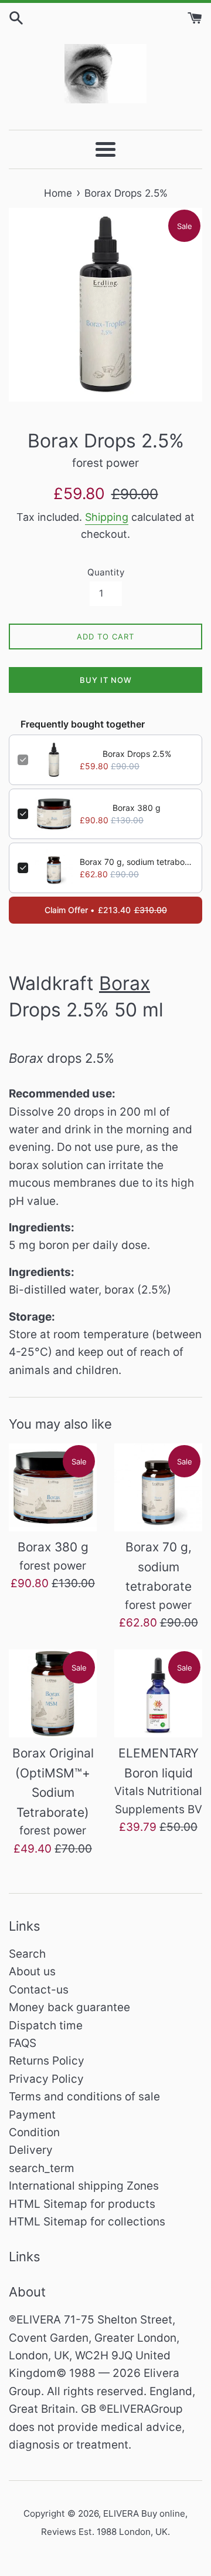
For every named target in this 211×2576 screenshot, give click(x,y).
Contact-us (39, 1990)
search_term (42, 2168)
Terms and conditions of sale (84, 2097)
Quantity (106, 572)
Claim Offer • (106, 910)
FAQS (23, 2043)
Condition (34, 2132)
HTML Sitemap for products (82, 2204)
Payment (32, 2115)
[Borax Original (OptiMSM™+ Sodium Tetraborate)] (53, 1693)
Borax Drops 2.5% (137, 754)
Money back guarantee (69, 2007)
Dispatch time (46, 2026)
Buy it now (106, 680)
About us (32, 1971)
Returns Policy (47, 2061)
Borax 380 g (137, 808)
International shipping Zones (84, 2186)
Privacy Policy (46, 2079)
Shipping (107, 517)
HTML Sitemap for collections (87, 2222)
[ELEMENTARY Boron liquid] (158, 1693)
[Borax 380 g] (53, 1487)
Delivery (31, 2150)
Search (27, 1954)
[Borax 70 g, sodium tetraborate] (158, 1487)
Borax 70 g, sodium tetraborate (137, 862)
